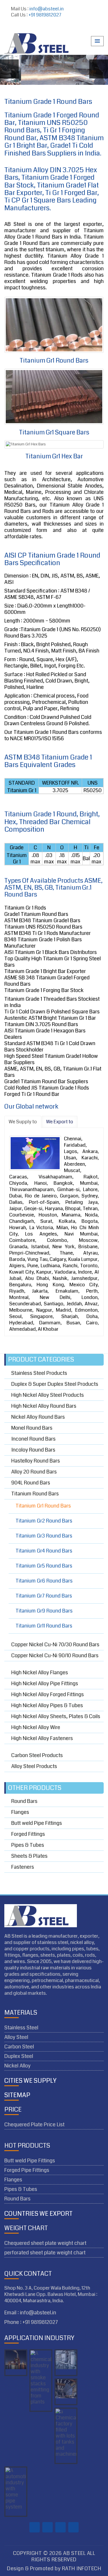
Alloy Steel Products (34, 1766)
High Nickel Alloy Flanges (40, 1673)
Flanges (20, 1812)
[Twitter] (46, 27)
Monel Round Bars (32, 1428)
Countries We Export (38, 2214)
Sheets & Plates (29, 1856)
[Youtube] (56, 27)
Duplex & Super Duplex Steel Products (55, 1384)
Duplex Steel (19, 2056)
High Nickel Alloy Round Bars (44, 1406)
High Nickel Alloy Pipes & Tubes (47, 1705)
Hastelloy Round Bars (36, 1461)
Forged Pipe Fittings (27, 2170)
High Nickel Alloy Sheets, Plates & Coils (56, 1716)
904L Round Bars (31, 1483)
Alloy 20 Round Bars (34, 1472)
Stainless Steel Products (39, 1374)
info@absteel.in (47, 9)
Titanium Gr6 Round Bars (44, 1581)
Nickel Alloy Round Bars (38, 1417)
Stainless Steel (21, 2028)
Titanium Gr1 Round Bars (43, 1506)
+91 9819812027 (45, 15)
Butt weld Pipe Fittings (37, 1823)
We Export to (60, 1122)
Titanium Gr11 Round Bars (44, 1626)
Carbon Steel (19, 2047)
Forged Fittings (28, 1834)
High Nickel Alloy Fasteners (42, 1738)
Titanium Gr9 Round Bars (44, 1611)
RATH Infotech (82, 2569)
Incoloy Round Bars (33, 1450)
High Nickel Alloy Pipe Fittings (45, 1683)
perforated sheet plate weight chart (45, 2253)
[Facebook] (35, 27)
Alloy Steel (16, 2037)
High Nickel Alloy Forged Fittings (48, 1694)
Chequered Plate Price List (34, 2125)
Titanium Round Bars (35, 1494)
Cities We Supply (30, 2081)
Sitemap (17, 2095)
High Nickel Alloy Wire (36, 1727)
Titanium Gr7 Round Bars (44, 1596)
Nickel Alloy (17, 2066)
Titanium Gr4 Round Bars (44, 1551)
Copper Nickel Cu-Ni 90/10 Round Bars (55, 1656)
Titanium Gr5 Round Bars (44, 1566)
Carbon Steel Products (37, 1755)
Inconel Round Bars (33, 1439)
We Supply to (23, 1122)
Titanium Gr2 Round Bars (44, 1521)
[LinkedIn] (67, 27)
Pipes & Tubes (28, 1845)
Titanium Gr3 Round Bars (44, 1536)
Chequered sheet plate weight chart (45, 2243)
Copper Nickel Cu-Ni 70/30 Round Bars (55, 1645)
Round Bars (24, 1802)
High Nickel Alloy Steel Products (48, 1395)
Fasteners (23, 1867)
